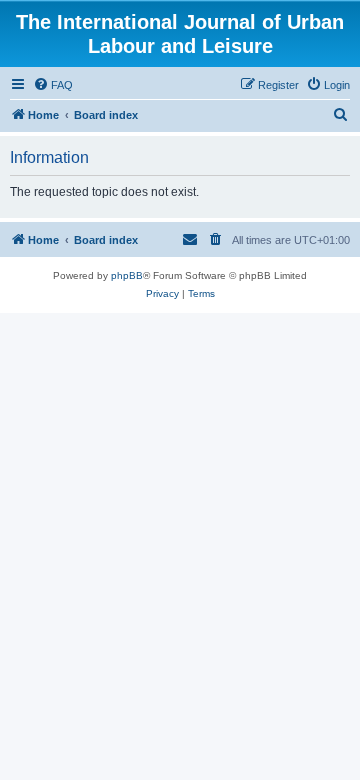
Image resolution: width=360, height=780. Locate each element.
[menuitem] (53, 85)
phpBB (127, 275)
